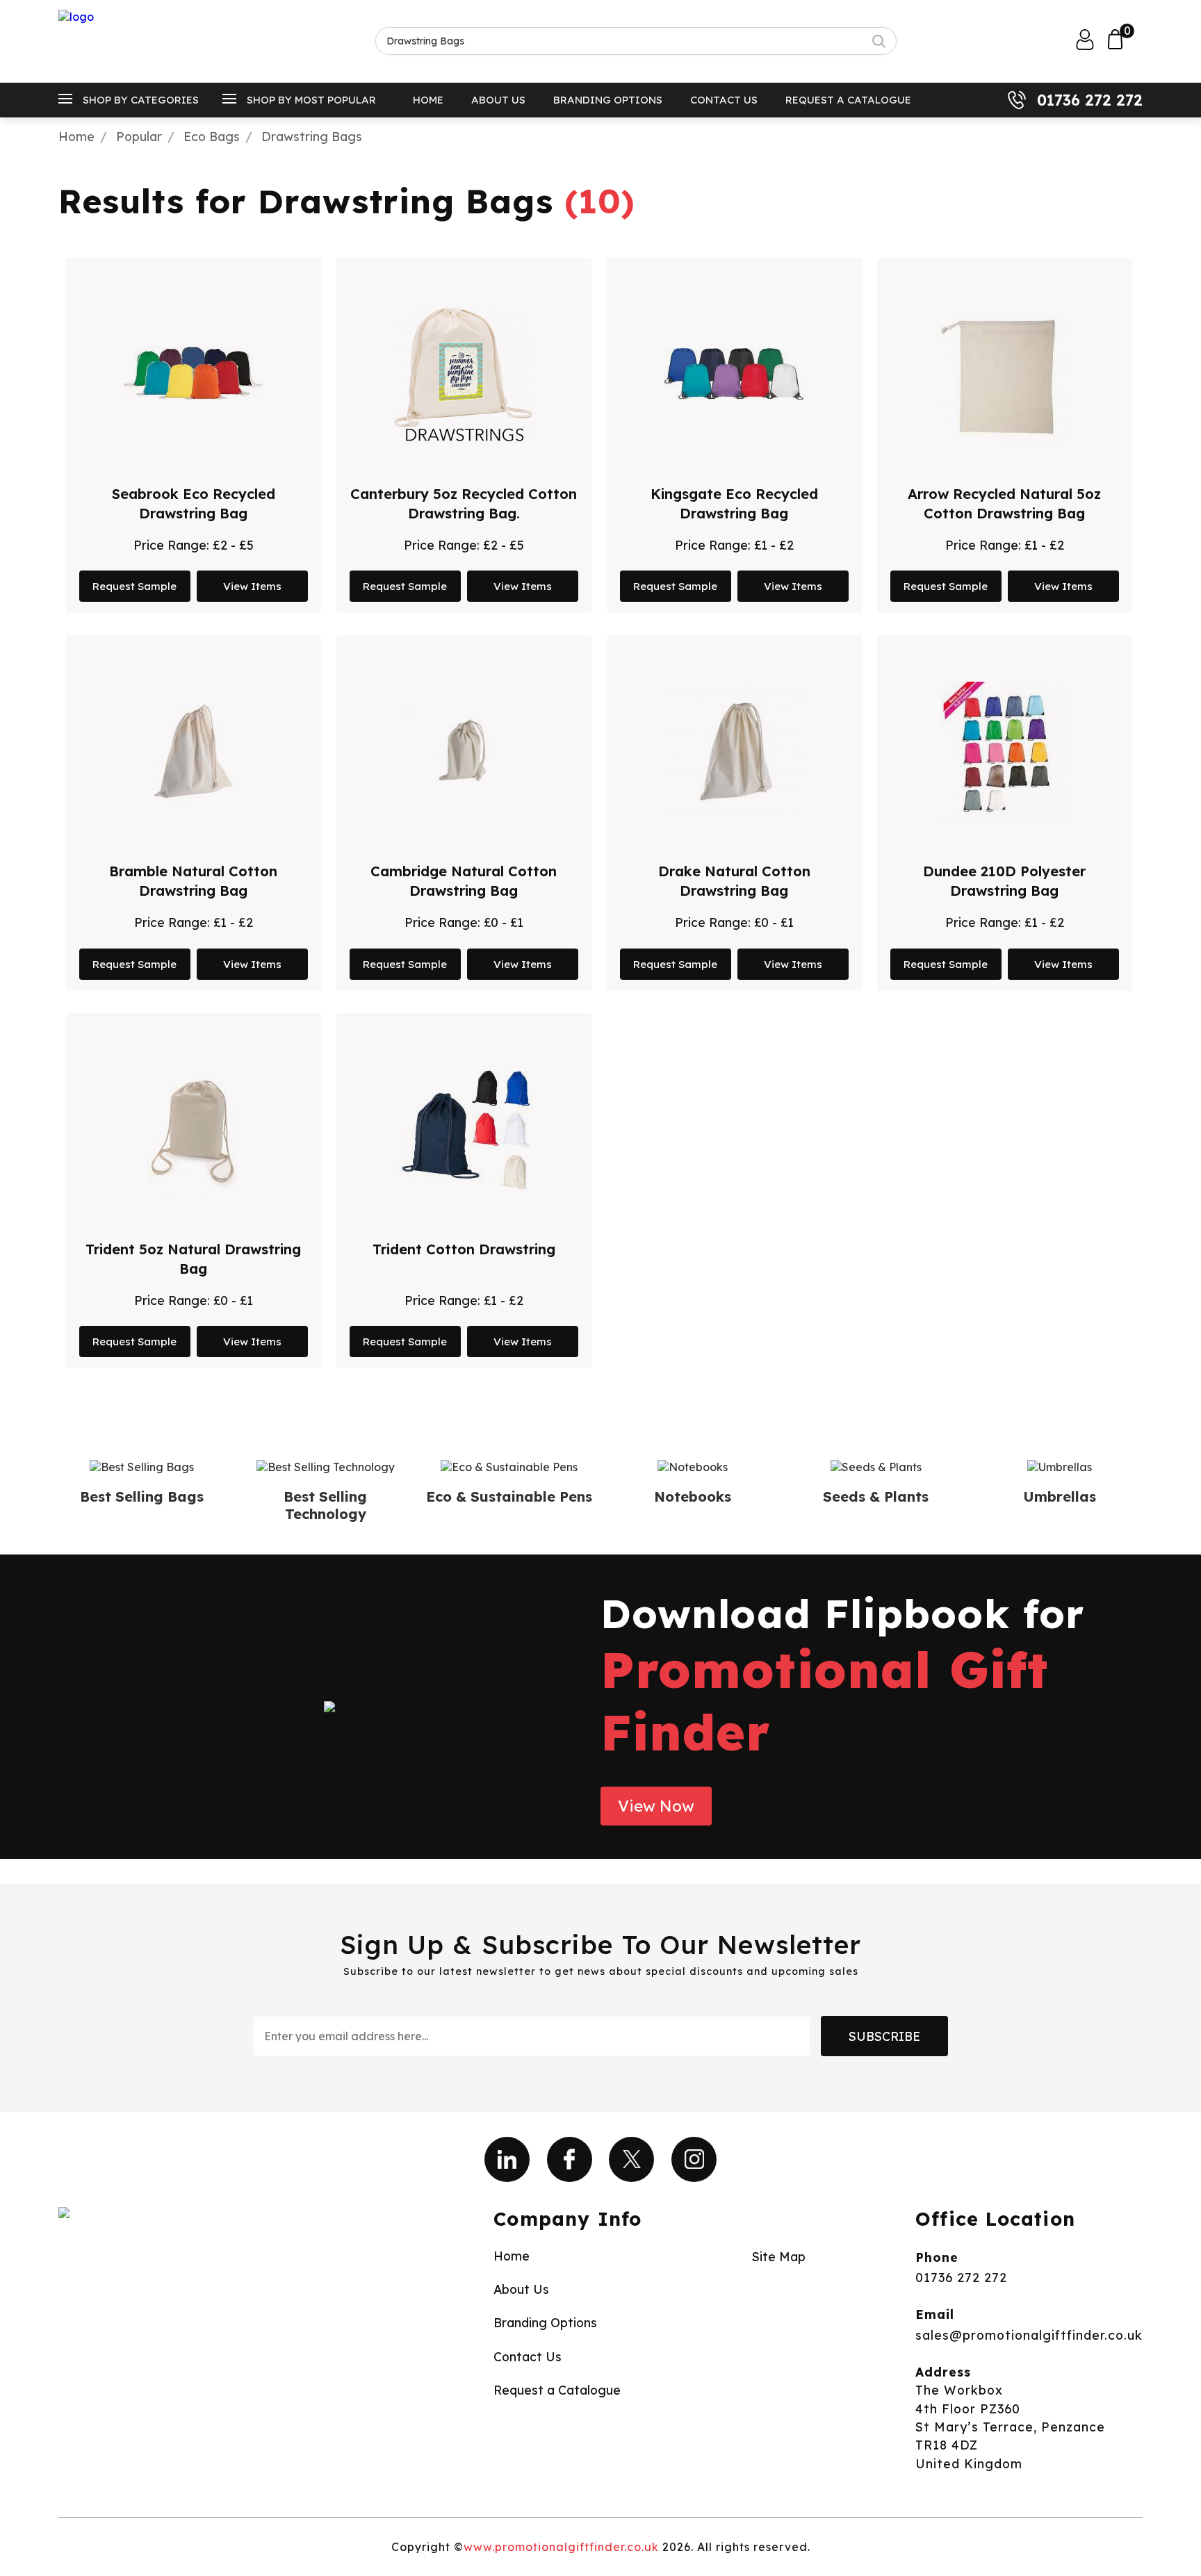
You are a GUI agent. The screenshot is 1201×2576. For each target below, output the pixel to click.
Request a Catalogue (848, 100)
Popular (139, 136)
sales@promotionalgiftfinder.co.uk (1029, 2335)
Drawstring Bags (312, 136)
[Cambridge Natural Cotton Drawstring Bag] (464, 751)
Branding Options (608, 100)
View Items (252, 586)
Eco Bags (212, 136)
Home (428, 100)
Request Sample (134, 586)
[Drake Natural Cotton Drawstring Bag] (734, 751)
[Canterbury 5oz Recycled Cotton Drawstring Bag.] (464, 374)
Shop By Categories (141, 100)
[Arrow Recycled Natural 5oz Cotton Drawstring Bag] (1004, 374)
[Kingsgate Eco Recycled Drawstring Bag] (734, 374)
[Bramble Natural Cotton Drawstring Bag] (193, 751)
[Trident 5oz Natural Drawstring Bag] (194, 1129)
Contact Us (724, 100)
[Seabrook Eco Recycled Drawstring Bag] (193, 374)
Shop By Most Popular (311, 100)
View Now (656, 1806)
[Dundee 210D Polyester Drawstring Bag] (1005, 751)
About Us (498, 100)
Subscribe (884, 2036)
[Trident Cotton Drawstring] (464, 1129)
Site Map (779, 2256)
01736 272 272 (1090, 100)
